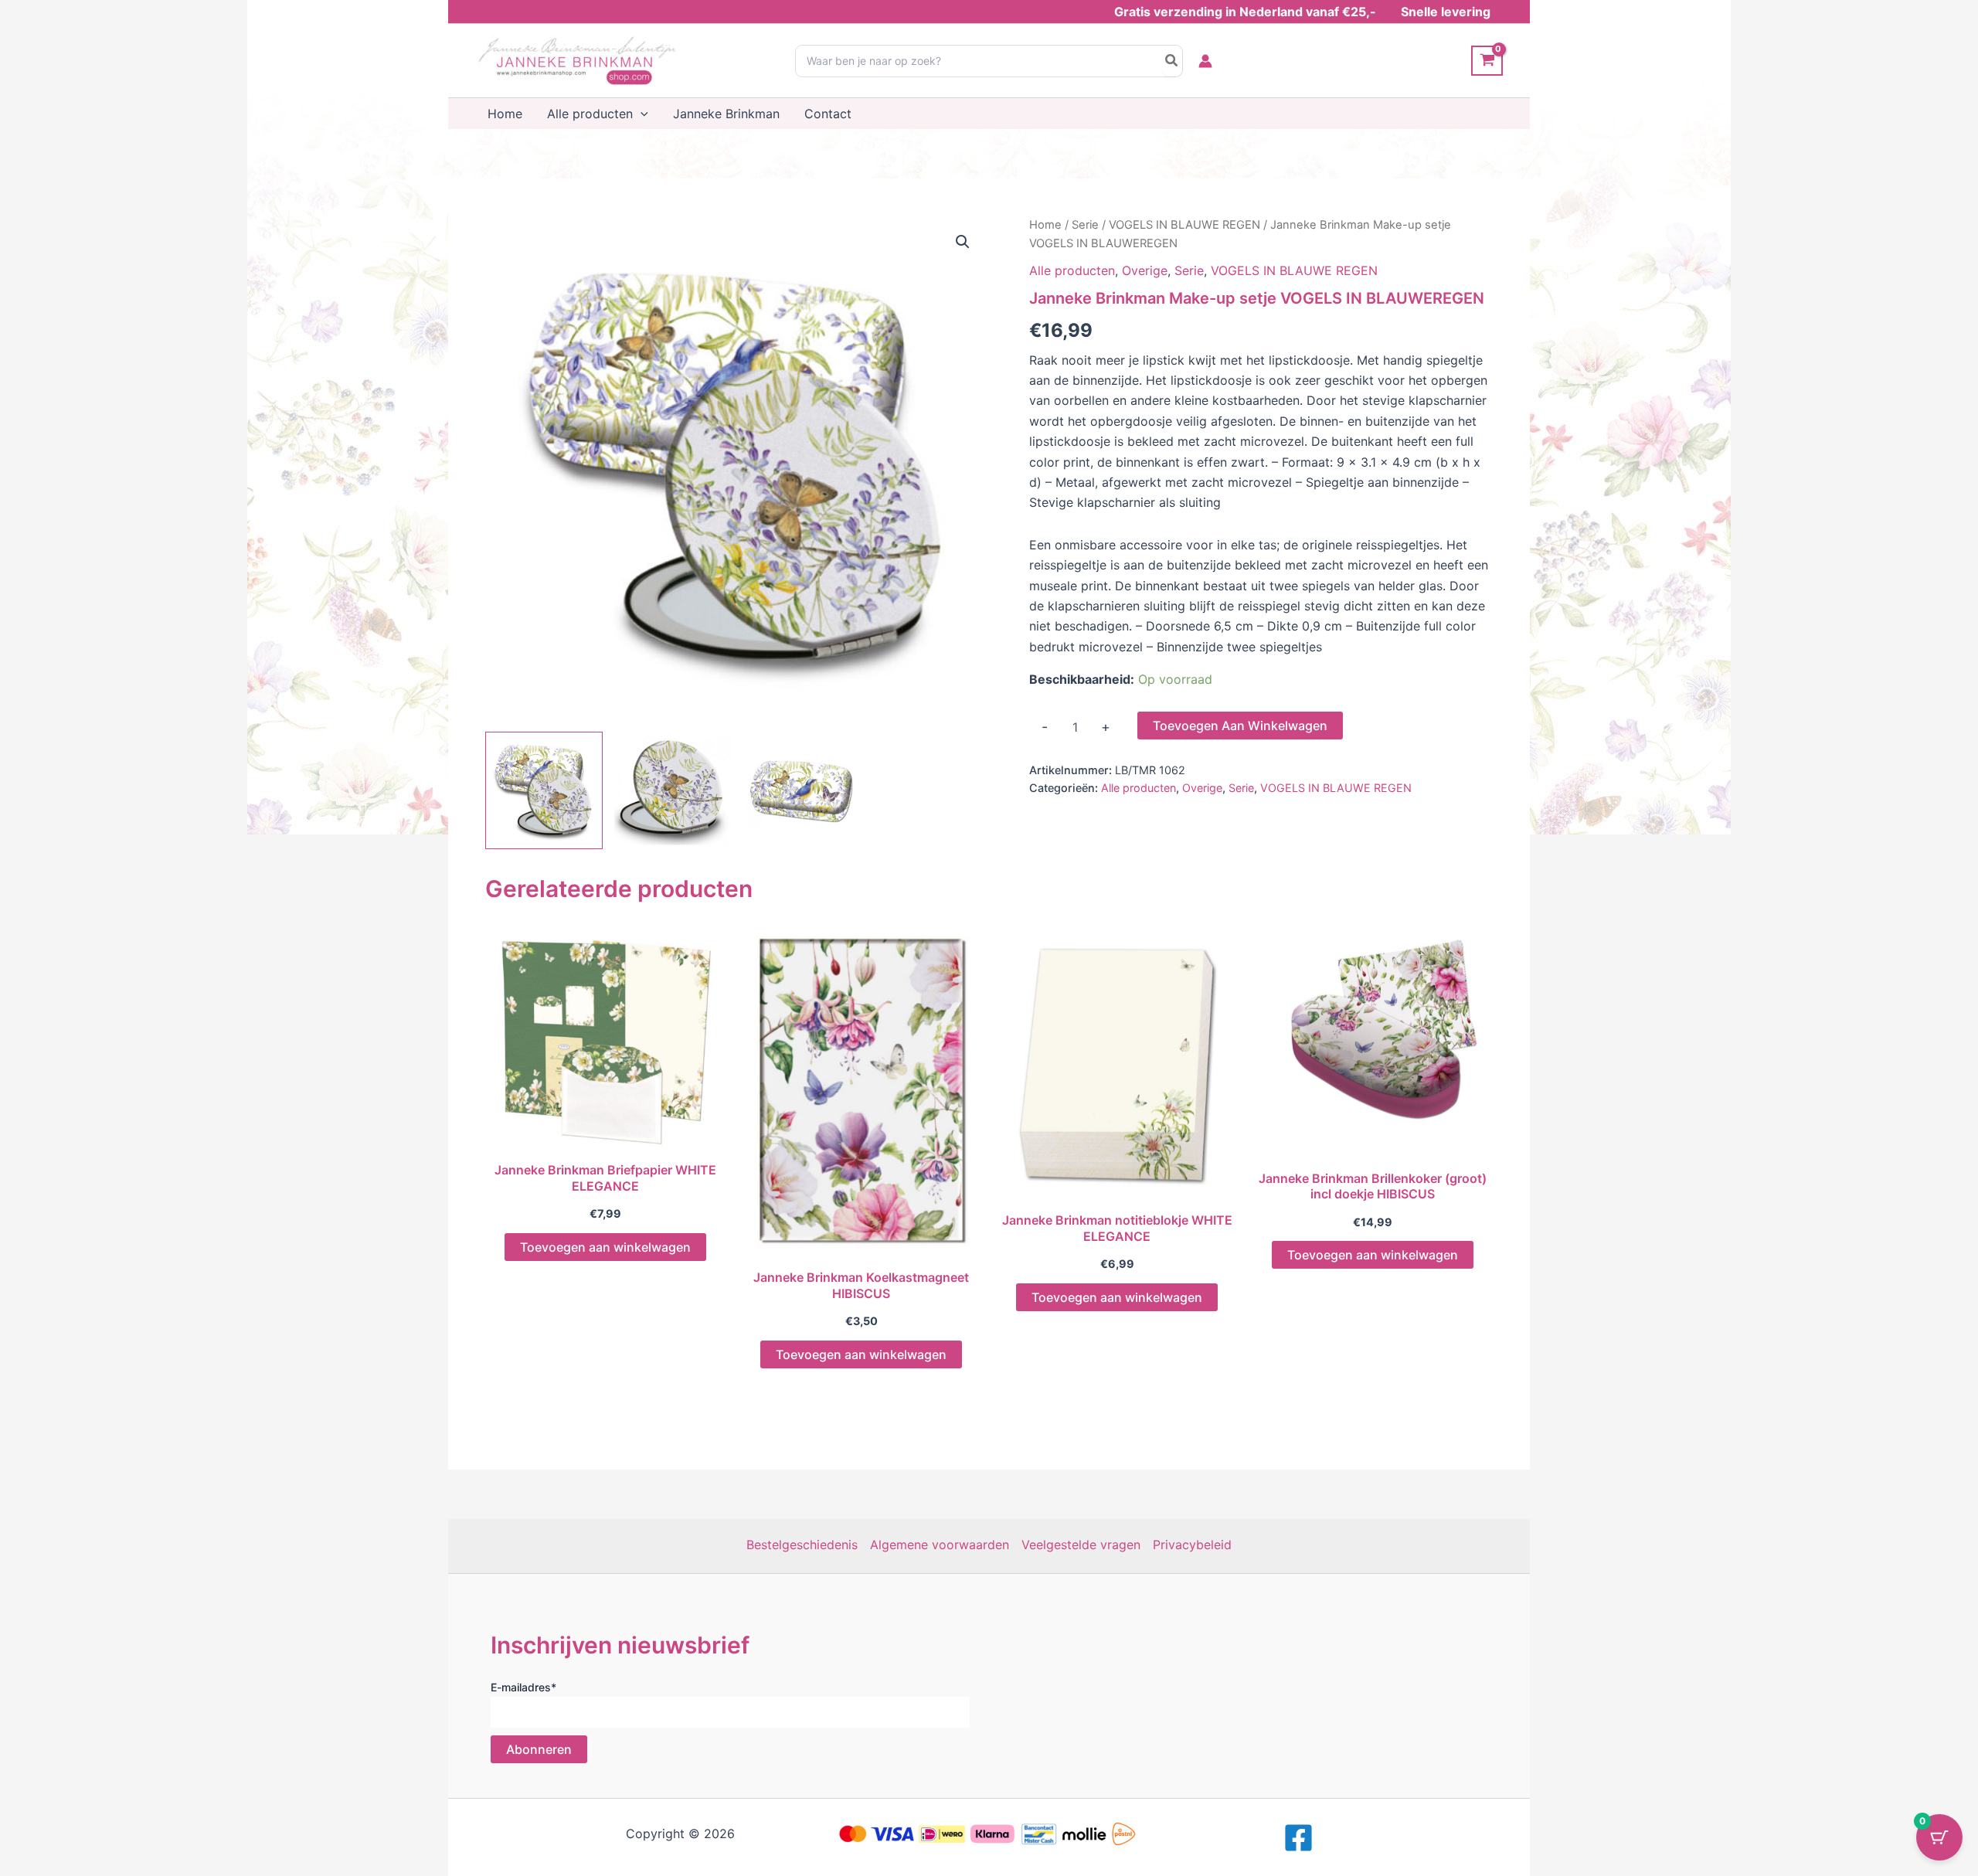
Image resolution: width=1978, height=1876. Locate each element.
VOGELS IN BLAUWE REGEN (1184, 225)
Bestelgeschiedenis (802, 1545)
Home (1045, 225)
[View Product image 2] (673, 790)
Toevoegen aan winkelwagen (1240, 726)
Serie (1085, 225)
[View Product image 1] (544, 790)
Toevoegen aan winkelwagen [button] (605, 1247)
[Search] (1172, 61)
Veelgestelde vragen (1081, 1545)
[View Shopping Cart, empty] (1487, 61)
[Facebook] (1298, 1838)
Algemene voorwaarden (940, 1545)
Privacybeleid (1192, 1545)
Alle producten (1072, 270)
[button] (641, 114)
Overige (1145, 270)
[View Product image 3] (802, 790)
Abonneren (539, 1749)
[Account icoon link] (1205, 61)
